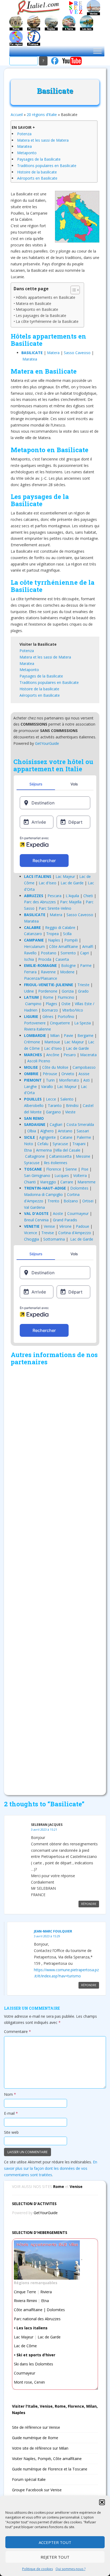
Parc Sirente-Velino (55, 908)
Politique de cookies (38, 2569)
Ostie (66, 1004)
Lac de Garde (72, 883)
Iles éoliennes (56, 1163)
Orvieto (68, 1074)
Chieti (88, 896)
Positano (49, 953)
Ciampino (33, 1004)
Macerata (88, 1055)
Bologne (68, 965)
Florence (54, 1169)
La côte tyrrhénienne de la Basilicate (47, 321)
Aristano (65, 1131)
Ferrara (30, 972)
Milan (55, 1035)
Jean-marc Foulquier (53, 1931)
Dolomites (79, 1188)
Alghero (47, 1131)
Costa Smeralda (80, 1124)
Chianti (30, 1182)
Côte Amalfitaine (64, 946)
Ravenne (48, 972)
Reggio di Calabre (60, 927)
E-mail (11, 2113)
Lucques (62, 1175)
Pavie (68, 1035)
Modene (67, 972)
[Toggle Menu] (97, 51)
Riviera (46, 2292)
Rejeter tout (55, 2557)
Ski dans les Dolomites (34, 2364)
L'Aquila (72, 896)
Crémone (32, 1042)
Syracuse (60, 1144)
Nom (10, 2094)
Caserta (62, 959)
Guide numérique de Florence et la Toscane (50, 2469)
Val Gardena (34, 1207)
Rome (48, 997)
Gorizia (68, 991)
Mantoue (52, 1042)
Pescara (54, 896)
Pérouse (50, 1074)
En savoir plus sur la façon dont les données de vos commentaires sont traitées (51, 2168)
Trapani (79, 1144)
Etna (28, 1150)
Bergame (85, 1035)
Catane (66, 1137)
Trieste (83, 985)
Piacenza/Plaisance (41, 978)
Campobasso (84, 1067)
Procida (45, 959)
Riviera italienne (38, 1029)
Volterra (80, 1175)
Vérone (65, 1226)
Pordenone (48, 991)
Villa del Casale (68, 1150)
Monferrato (69, 1080)
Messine (83, 1156)
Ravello (30, 953)
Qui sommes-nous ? (70, 2569)
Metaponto (27, 153)
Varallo (47, 1086)
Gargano (53, 1112)
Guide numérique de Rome (35, 2438)
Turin (50, 1080)
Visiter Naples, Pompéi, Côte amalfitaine (47, 2459)
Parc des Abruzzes (40, 902)
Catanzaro (33, 934)
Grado (83, 991)
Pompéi (71, 940)
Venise (49, 1226)
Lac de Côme (25, 2346)
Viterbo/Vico (73, 1010)
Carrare (67, 1182)
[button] (102, 2502)
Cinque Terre (25, 2292)
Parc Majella (71, 902)
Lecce (51, 1099)
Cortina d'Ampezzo (75, 1233)
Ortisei (88, 1201)
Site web (11, 2132)
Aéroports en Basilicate (37, 178)
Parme (86, 965)
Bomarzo (50, 1010)
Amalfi (88, 946)
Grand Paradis (65, 1220)
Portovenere (35, 1023)
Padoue (82, 1226)
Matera (53, 353)
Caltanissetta (60, 1156)
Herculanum (34, 946)
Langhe (30, 1086)
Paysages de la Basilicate (39, 159)
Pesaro (70, 1055)
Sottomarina (54, 1239)
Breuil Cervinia (36, 1220)
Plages (51, 1004)
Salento (67, 1099)
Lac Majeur (65, 876)
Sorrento (68, 953)
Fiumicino (66, 997)
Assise (84, 1074)
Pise (85, 1169)
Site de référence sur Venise (36, 2427)
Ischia (29, 959)
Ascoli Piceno (39, 1061)
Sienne (71, 1169)
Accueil (17, 115)
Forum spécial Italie (29, 2479)
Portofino (66, 1016)
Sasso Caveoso (77, 353)
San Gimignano (37, 1175)
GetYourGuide (47, 743)
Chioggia (32, 1239)
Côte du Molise (55, 1067)
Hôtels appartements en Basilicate (46, 297)
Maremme (87, 1182)
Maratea (24, 146)
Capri (85, 953)
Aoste (58, 1213)
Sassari (83, 1131)
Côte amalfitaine (28, 2310)
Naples (54, 940)
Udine (29, 991)
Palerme (84, 1137)
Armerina (44, 1150)
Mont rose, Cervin (29, 2382)
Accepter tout (55, 2542)
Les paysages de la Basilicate (41, 315)
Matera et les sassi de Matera (43, 140)
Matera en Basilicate (34, 303)
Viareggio (48, 1182)
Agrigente (48, 1137)
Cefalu (43, 1144)
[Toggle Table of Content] (72, 290)
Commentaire (17, 2031)
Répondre (89, 1904)
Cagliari (56, 1124)
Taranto (55, 1105)
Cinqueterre (60, 1023)
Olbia (32, 1131)
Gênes (48, 1016)
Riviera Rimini (25, 2301)
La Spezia (82, 1023)
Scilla (67, 934)
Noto (29, 1144)
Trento (53, 1201)
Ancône (53, 1055)
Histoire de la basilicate (37, 172)
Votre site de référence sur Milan (40, 2448)
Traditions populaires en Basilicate (47, 166)
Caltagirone (35, 1156)
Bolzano (71, 1201)
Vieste (70, 1112)
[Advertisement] (55, 1579)
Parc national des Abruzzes (37, 2319)
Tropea (52, 934)
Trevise (48, 1233)
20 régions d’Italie (42, 115)
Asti (87, 1080)
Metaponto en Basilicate (37, 309)
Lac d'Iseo (48, 883)
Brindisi (72, 1105)
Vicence (31, 1233)
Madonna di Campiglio (43, 1194)
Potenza (24, 134)
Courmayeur (78, 1213)
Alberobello (34, 1105)
